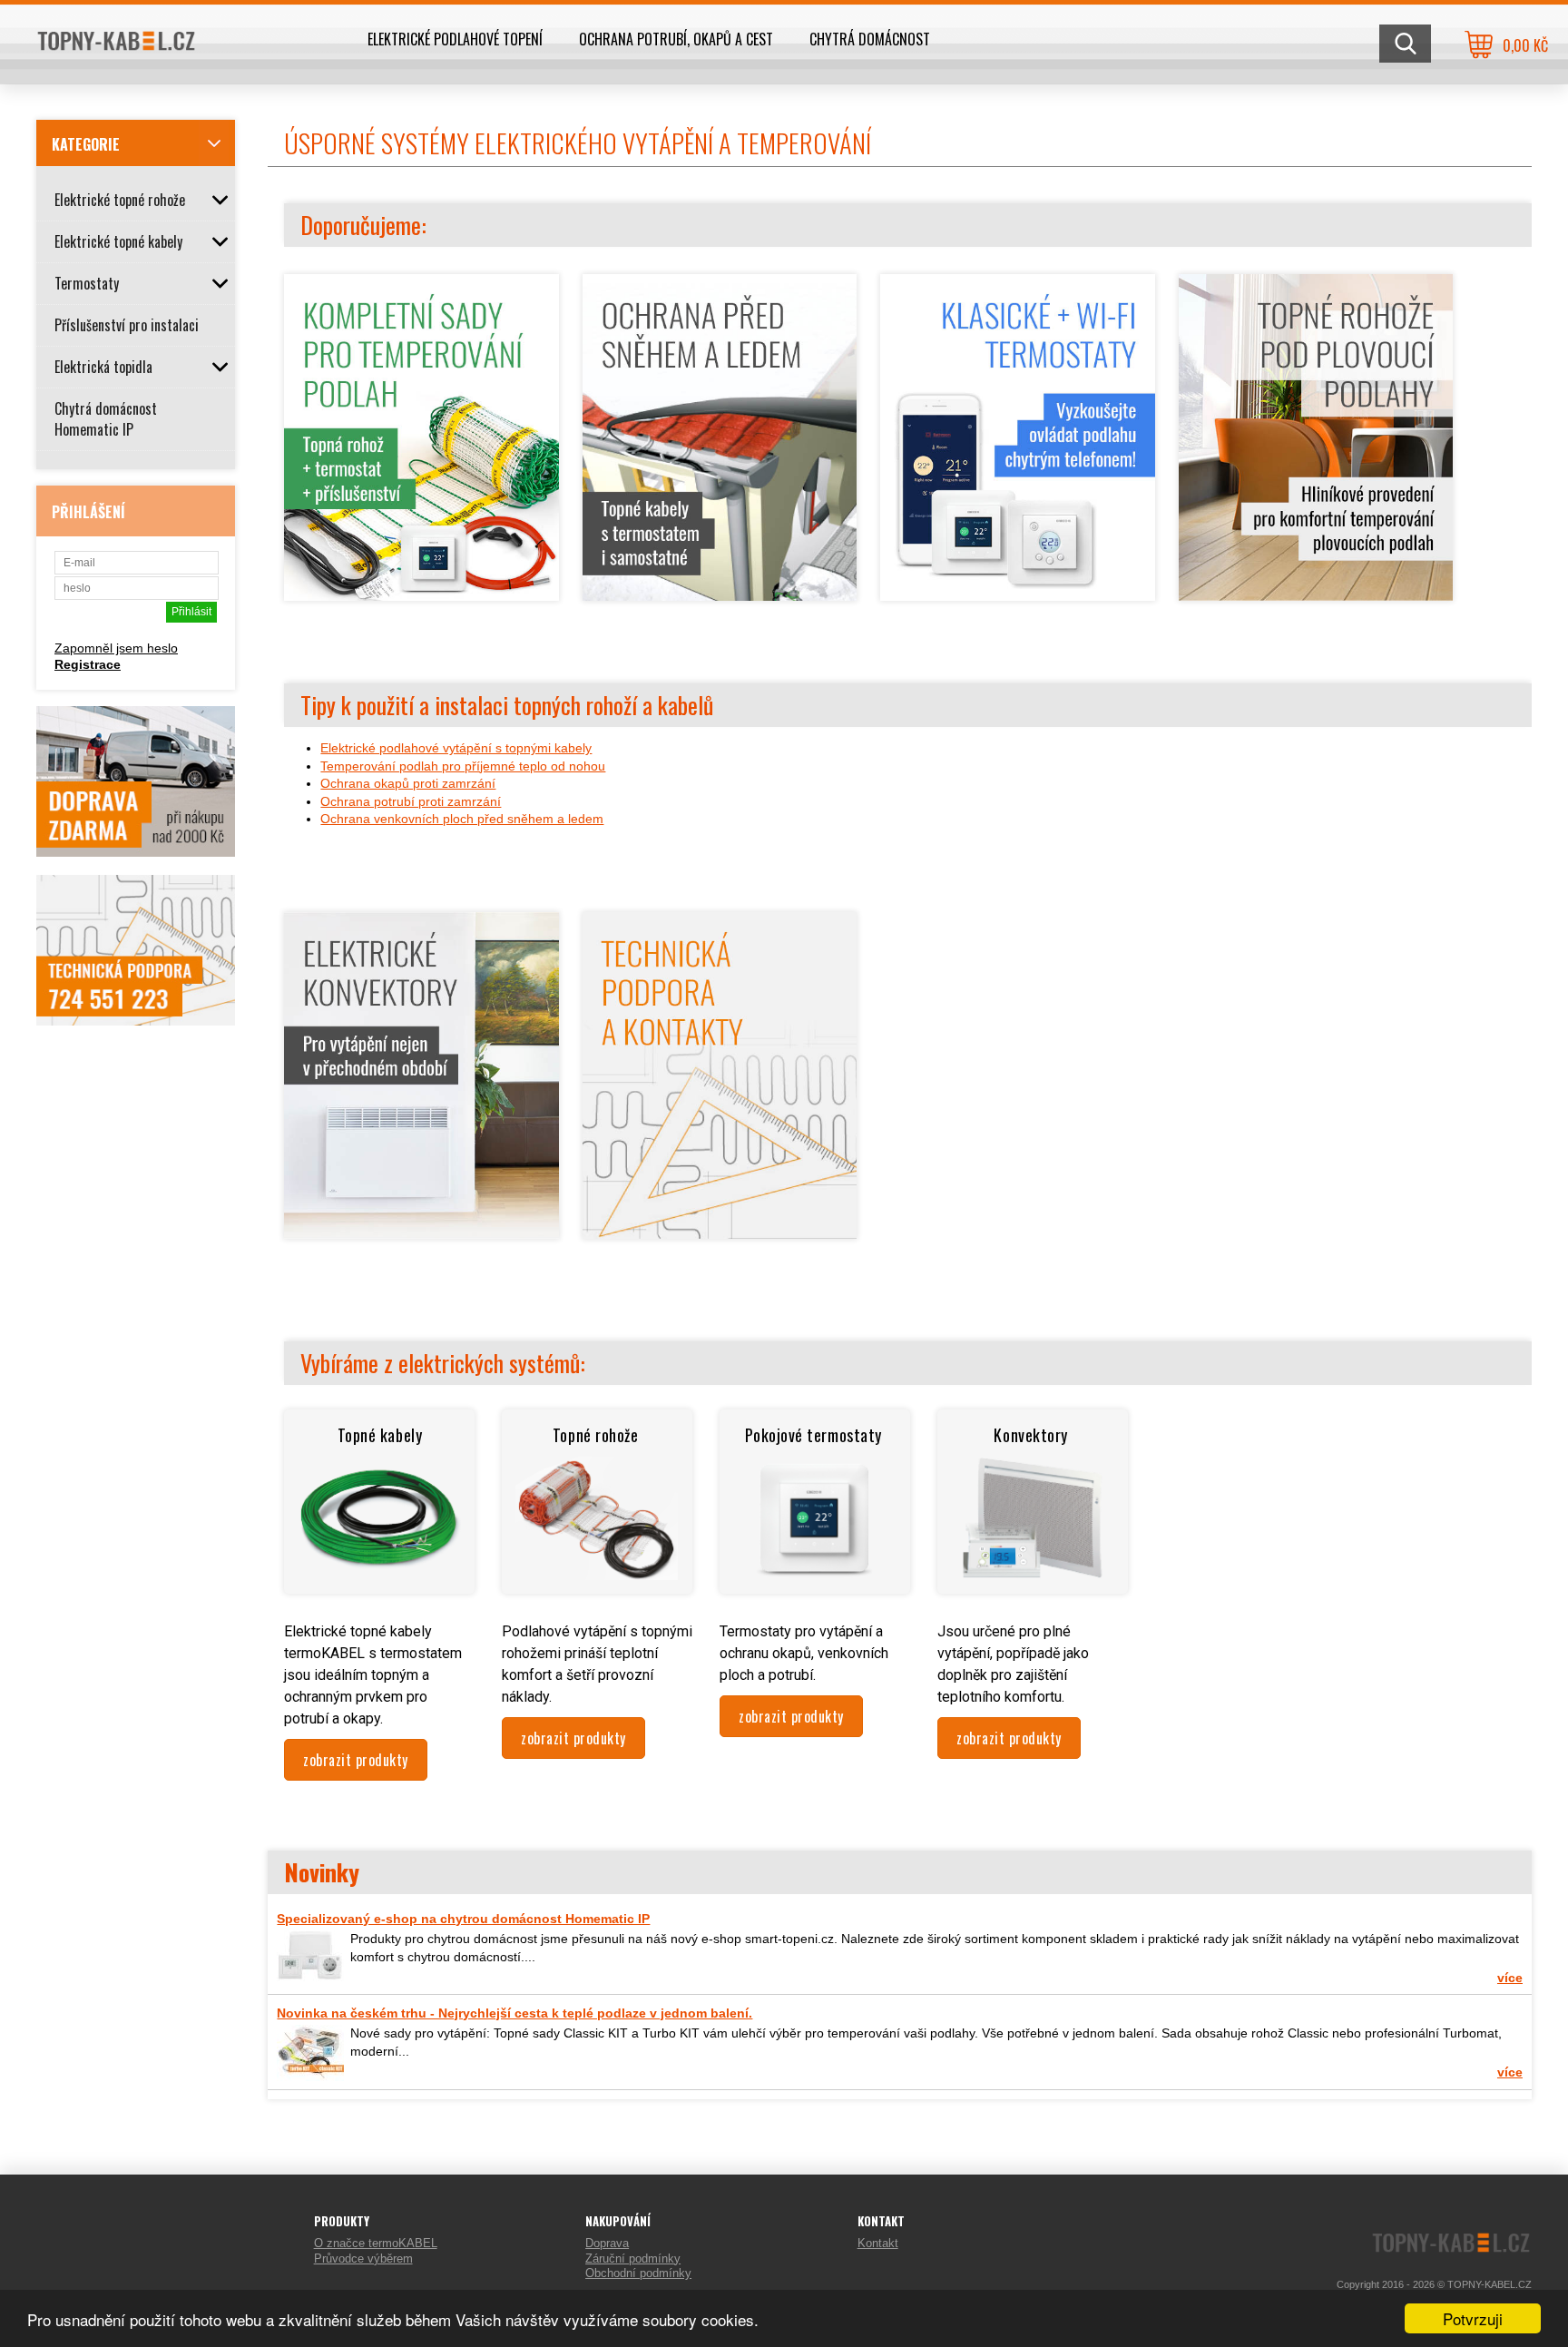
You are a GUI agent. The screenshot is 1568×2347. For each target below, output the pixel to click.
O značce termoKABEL (376, 2243)
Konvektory (1033, 1435)
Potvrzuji (1473, 2318)
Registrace (88, 664)
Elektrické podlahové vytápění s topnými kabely (456, 748)
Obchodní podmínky (638, 2273)
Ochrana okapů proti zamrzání (408, 783)
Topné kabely (380, 1435)
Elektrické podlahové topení (455, 39)
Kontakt (878, 2243)
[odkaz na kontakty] (730, 1234)
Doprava (607, 2243)
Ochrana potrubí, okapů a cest (676, 39)
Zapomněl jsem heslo (116, 648)
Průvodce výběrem (363, 2259)
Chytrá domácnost (870, 39)
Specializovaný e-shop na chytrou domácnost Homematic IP (463, 1919)
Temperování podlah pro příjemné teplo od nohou (463, 766)
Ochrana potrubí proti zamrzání (411, 801)
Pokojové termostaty (816, 1435)
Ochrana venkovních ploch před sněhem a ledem (462, 819)
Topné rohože (598, 1435)
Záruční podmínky (633, 2259)
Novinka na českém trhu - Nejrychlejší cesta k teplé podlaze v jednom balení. (514, 2013)
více (1510, 1978)
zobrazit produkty (355, 1760)
